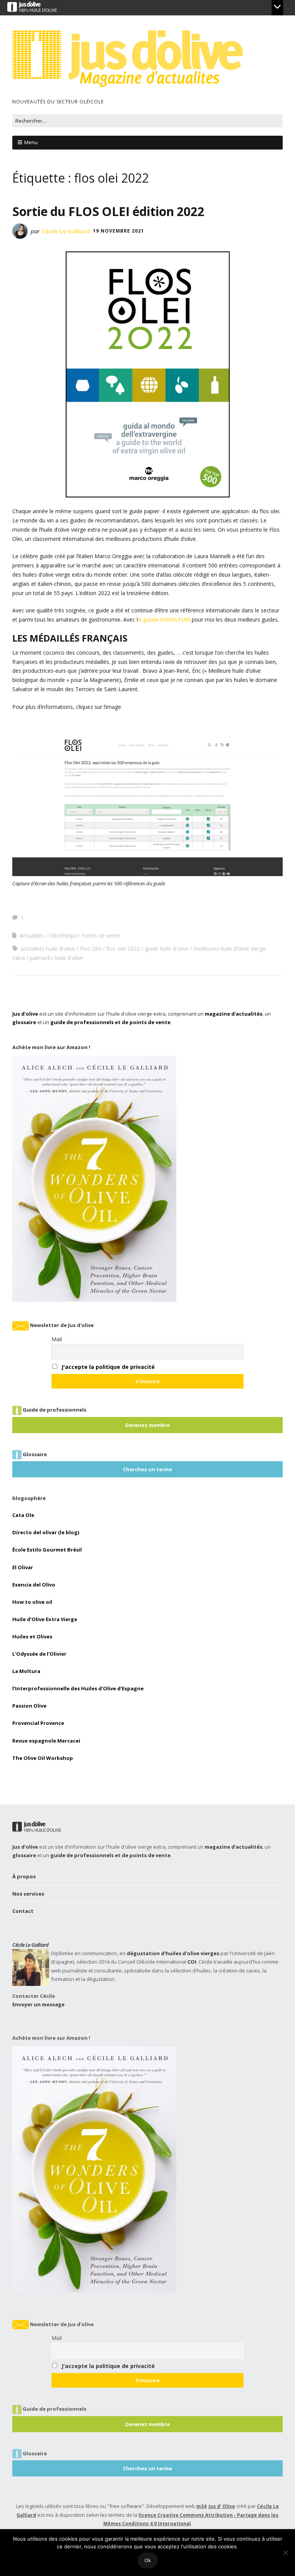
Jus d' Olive (222, 2506)
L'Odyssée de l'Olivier (39, 1654)
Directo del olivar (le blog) (46, 1532)
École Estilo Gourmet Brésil (47, 1550)
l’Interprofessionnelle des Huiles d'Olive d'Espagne (78, 1688)
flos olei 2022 (123, 949)
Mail (57, 1339)
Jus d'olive (25, 1014)
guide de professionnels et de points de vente (110, 1022)
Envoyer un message (38, 2004)
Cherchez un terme (147, 1469)
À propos (24, 1876)
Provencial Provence (38, 1723)
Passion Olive (29, 1706)
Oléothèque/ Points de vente (85, 935)
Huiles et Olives (32, 1636)
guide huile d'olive (167, 949)
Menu (31, 142)
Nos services (28, 1894)
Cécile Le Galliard (65, 231)
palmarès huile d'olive (57, 958)
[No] (285, 2553)
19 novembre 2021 (118, 231)
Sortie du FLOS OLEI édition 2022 (108, 211)
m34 (201, 2506)
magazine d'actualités (234, 1014)
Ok (148, 2560)
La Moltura (26, 1671)
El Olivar (23, 1567)
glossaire (24, 1022)
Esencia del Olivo (34, 1585)
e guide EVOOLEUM (164, 619)
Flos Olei (91, 949)
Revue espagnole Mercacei (46, 1741)
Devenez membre (147, 1425)
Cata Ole (23, 1515)
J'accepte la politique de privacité (108, 1367)
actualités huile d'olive (48, 949)
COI (192, 1962)
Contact (23, 1911)
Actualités (32, 935)
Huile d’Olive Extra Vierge (45, 1619)
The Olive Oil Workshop (43, 1758)
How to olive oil (32, 1602)
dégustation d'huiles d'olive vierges (173, 1953)
